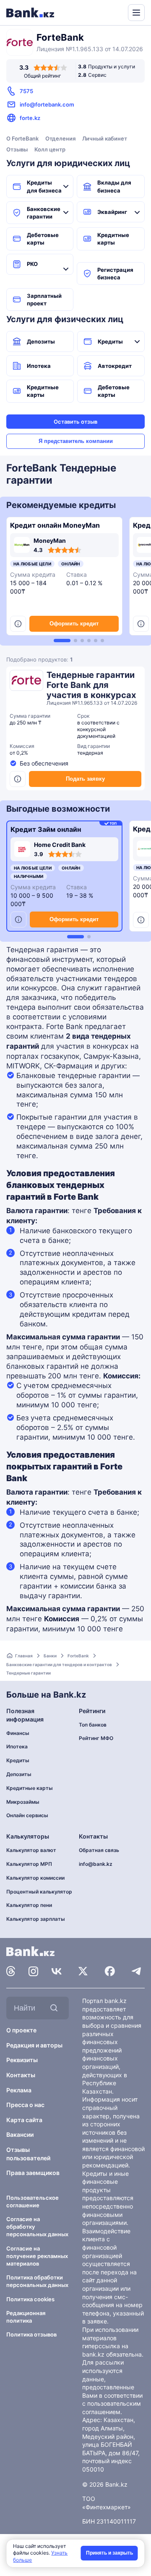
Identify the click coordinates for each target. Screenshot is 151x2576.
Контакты (21, 2075)
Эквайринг (112, 212)
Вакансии (20, 2135)
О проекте (21, 2030)
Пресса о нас (25, 2105)
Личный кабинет (105, 138)
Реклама (19, 2090)
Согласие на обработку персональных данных (37, 2227)
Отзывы (17, 149)
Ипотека (39, 366)
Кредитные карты (113, 239)
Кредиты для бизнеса (44, 186)
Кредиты (110, 341)
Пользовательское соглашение (33, 2201)
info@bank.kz (96, 1864)
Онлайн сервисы (27, 1815)
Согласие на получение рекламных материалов (37, 2256)
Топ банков (93, 1725)
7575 (26, 91)
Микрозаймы (23, 1802)
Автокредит (115, 366)
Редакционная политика (26, 2317)
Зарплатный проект (44, 300)
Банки (50, 1656)
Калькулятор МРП (29, 1864)
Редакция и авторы (34, 2045)
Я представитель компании (76, 441)
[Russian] (106, 12)
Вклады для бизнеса (114, 186)
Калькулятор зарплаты (36, 1919)
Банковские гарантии (44, 213)
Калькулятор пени (29, 1905)
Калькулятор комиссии (35, 1878)
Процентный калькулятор (39, 1892)
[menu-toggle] (136, 13)
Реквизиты (22, 2060)
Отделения (60, 138)
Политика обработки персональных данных (37, 2281)
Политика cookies (30, 2299)
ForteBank (78, 1656)
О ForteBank (22, 138)
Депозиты (41, 341)
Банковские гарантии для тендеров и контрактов (59, 1664)
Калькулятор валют (31, 1850)
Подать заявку (85, 779)
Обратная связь (99, 1850)
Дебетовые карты (43, 239)
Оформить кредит (74, 624)
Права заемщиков (33, 2173)
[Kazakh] (116, 12)
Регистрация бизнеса (115, 273)
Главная (24, 1656)
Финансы (18, 1733)
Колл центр (50, 149)
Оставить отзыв (75, 422)
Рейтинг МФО (96, 1738)
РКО (32, 264)
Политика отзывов (31, 2334)
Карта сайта (24, 2120)
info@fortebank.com (47, 104)
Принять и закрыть (109, 2553)
